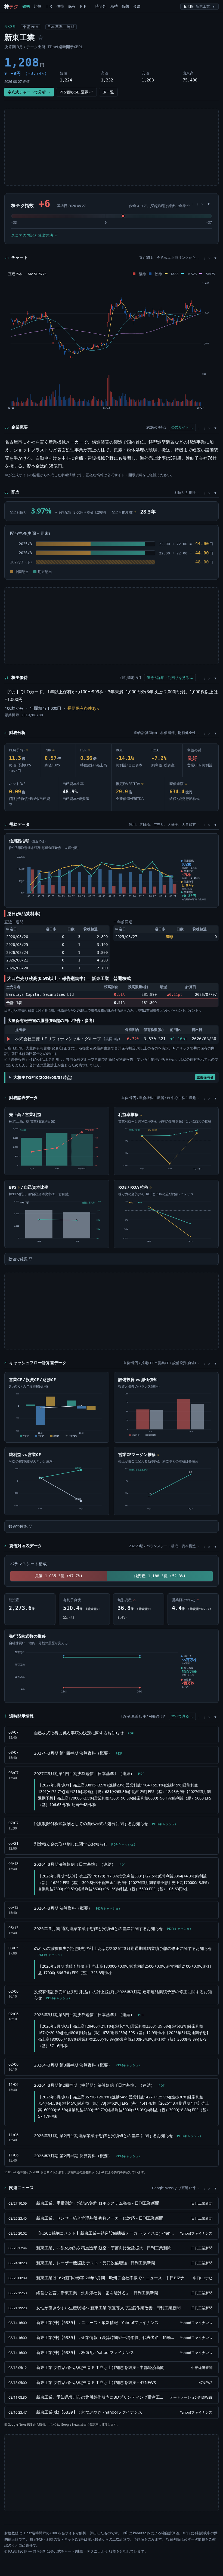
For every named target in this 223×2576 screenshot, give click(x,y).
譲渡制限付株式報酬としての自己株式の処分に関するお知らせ (105, 1823)
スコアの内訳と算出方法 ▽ (35, 235)
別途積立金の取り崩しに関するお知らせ (84, 1844)
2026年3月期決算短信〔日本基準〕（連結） (80, 1864)
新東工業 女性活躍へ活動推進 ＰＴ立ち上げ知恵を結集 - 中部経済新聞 (100, 2367)
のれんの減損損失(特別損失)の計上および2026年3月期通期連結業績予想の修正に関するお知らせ (123, 1951)
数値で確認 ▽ (20, 1259)
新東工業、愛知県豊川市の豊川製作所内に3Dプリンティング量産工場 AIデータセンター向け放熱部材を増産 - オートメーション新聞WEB (100, 2397)
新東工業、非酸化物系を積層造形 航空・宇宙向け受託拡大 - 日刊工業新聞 (104, 2248)
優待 (60, 6)
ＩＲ (49, 6)
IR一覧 (108, 92)
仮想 (125, 6)
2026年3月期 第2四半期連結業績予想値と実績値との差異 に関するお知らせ (117, 2135)
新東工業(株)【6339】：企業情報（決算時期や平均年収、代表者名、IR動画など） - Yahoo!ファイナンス (105, 2337)
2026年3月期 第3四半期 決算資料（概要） (87, 2065)
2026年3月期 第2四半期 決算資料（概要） (87, 2156)
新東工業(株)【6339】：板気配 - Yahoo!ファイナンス (85, 2352)
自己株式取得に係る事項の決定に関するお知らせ (84, 1733)
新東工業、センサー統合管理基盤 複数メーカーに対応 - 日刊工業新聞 (100, 2218)
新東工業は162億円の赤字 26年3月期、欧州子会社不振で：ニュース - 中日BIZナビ (112, 2278)
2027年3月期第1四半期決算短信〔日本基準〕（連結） (89, 1773)
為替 (114, 6)
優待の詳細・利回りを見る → (170, 678)
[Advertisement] (112, 147)
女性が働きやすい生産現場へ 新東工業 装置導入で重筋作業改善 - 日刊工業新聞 (108, 2308)
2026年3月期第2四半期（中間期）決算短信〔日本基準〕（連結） (99, 2085)
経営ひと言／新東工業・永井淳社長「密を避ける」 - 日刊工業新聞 (97, 2293)
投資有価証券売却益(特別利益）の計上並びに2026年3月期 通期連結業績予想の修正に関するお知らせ (123, 1995)
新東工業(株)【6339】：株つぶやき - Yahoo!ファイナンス (89, 2412)
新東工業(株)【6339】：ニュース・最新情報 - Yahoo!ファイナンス (97, 2322)
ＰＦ (83, 6)
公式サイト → (182, 427)
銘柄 (26, 6)
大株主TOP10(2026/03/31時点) (114, 1077)
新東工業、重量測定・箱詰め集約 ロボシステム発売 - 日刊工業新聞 (98, 2203)
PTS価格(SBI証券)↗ (76, 92)
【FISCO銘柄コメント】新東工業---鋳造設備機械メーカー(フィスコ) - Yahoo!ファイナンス (105, 2233)
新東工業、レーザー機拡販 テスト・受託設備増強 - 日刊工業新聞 (96, 2263)
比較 (38, 6)
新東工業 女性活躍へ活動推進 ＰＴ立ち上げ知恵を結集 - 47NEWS (96, 2382)
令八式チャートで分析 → (29, 92)
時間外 (101, 6)
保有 (72, 6)
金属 (137, 6)
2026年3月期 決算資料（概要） (77, 1908)
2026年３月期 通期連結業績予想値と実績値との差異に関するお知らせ (112, 1928)
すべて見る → (182, 1716)
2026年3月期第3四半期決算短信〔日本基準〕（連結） (89, 2014)
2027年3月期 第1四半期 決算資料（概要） (78, 1753)
